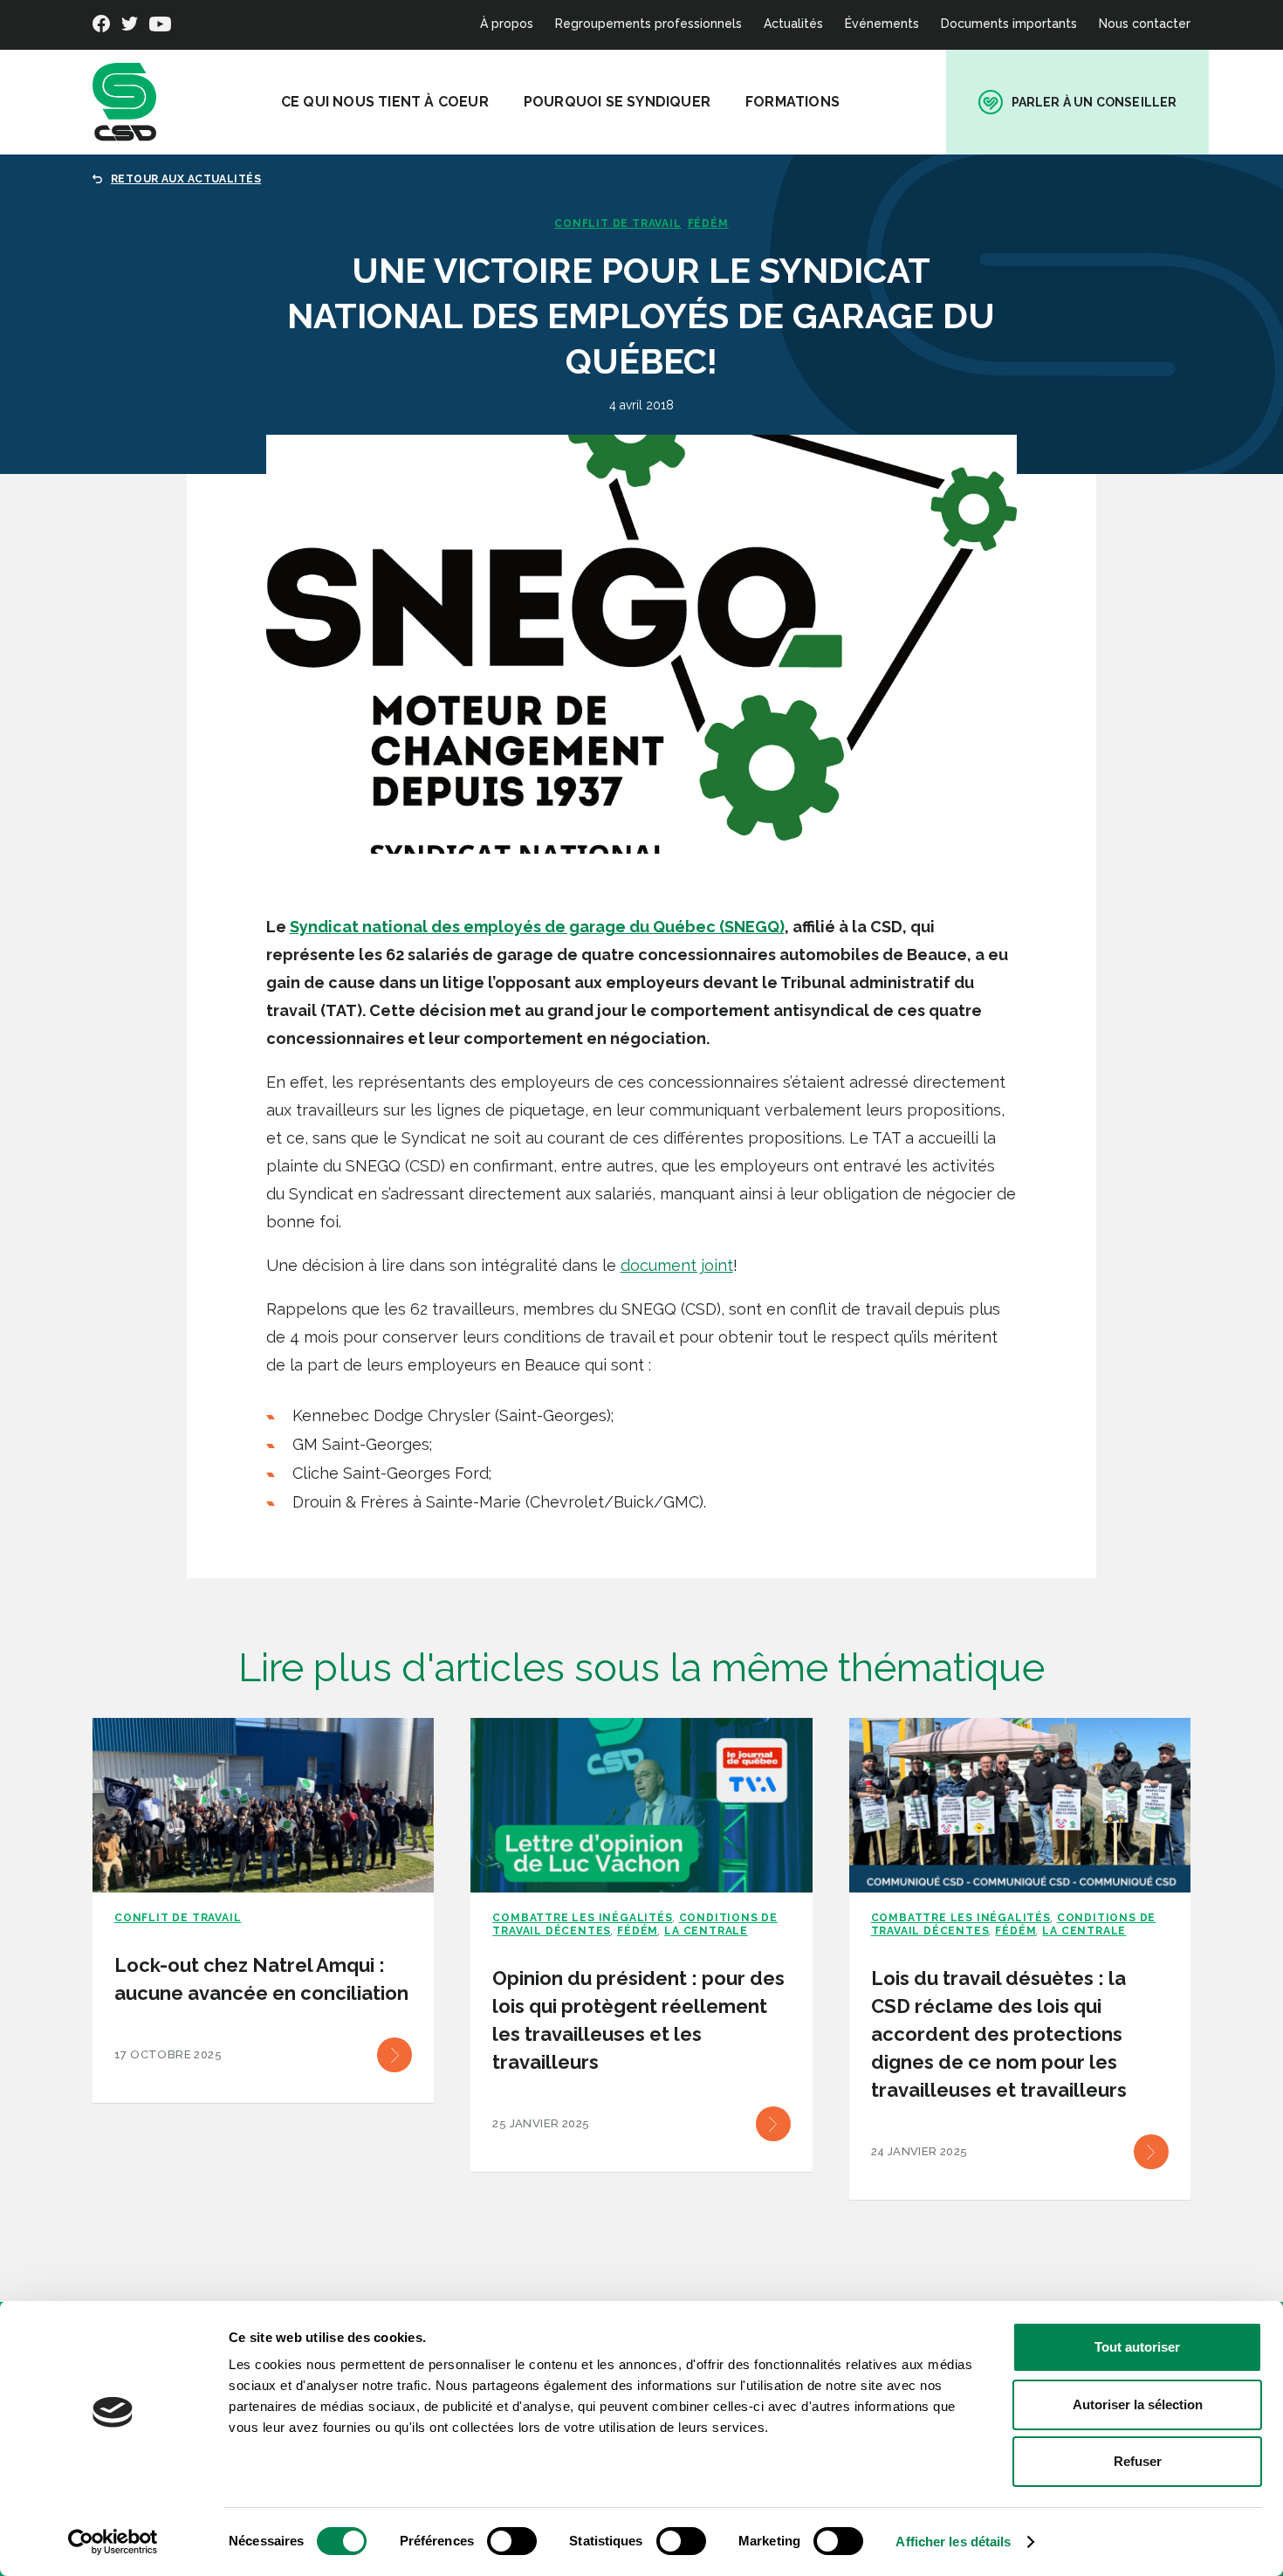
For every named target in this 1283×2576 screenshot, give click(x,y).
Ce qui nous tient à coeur (385, 102)
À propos (507, 24)
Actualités (793, 24)
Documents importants (1009, 24)
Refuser (1138, 2461)
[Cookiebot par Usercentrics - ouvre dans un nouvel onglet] (113, 2542)
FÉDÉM (708, 223)
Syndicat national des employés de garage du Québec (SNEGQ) (537, 927)
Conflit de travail (617, 223)
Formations (792, 102)
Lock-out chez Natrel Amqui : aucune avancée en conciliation (261, 1979)
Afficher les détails (953, 2542)
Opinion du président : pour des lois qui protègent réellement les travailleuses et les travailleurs (638, 2020)
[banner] (124, 102)
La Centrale (706, 1931)
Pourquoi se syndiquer (617, 102)
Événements (882, 24)
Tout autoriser (1137, 2347)
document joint (677, 1265)
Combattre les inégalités (582, 1918)
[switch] (512, 2541)
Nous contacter (1145, 24)
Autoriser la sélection (1138, 2404)
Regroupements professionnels (648, 24)
